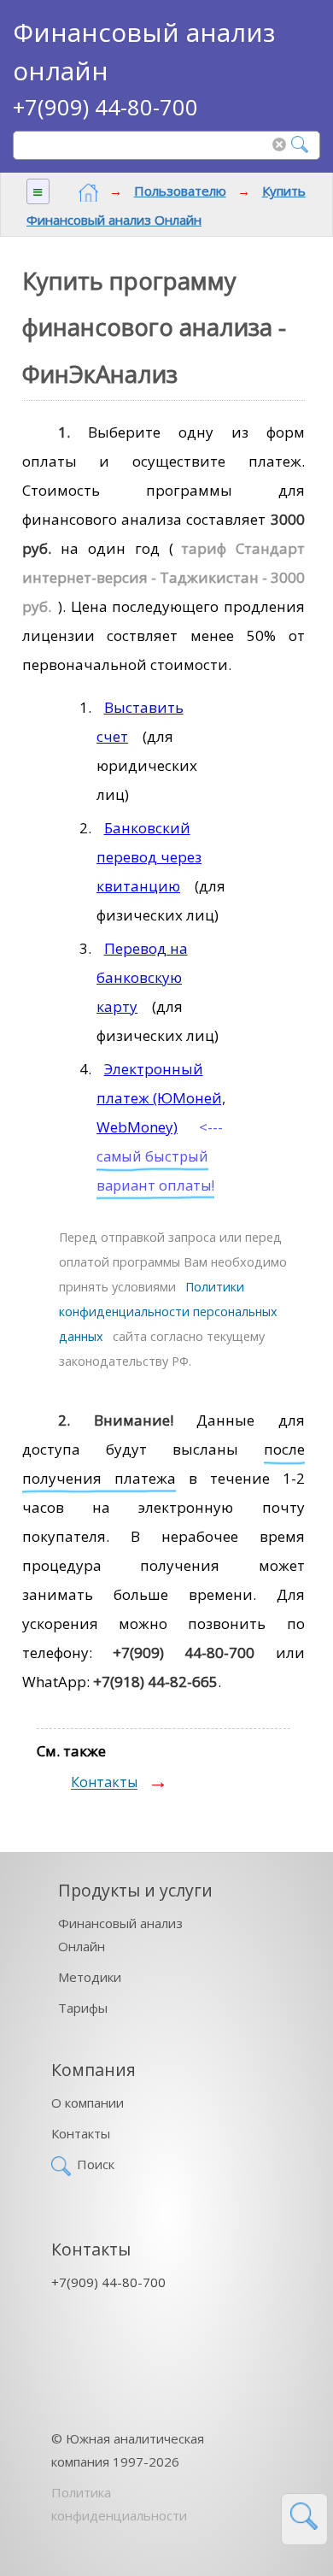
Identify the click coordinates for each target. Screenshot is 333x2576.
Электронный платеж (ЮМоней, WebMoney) (161, 1098)
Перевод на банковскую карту (142, 977)
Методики (90, 1977)
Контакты (104, 1783)
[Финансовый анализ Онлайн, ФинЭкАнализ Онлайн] (88, 193)
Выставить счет (140, 722)
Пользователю (180, 191)
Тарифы (83, 2008)
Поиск (96, 2164)
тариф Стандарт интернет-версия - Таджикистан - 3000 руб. (164, 577)
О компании (88, 2103)
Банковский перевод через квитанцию (149, 857)
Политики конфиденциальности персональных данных (168, 1312)
